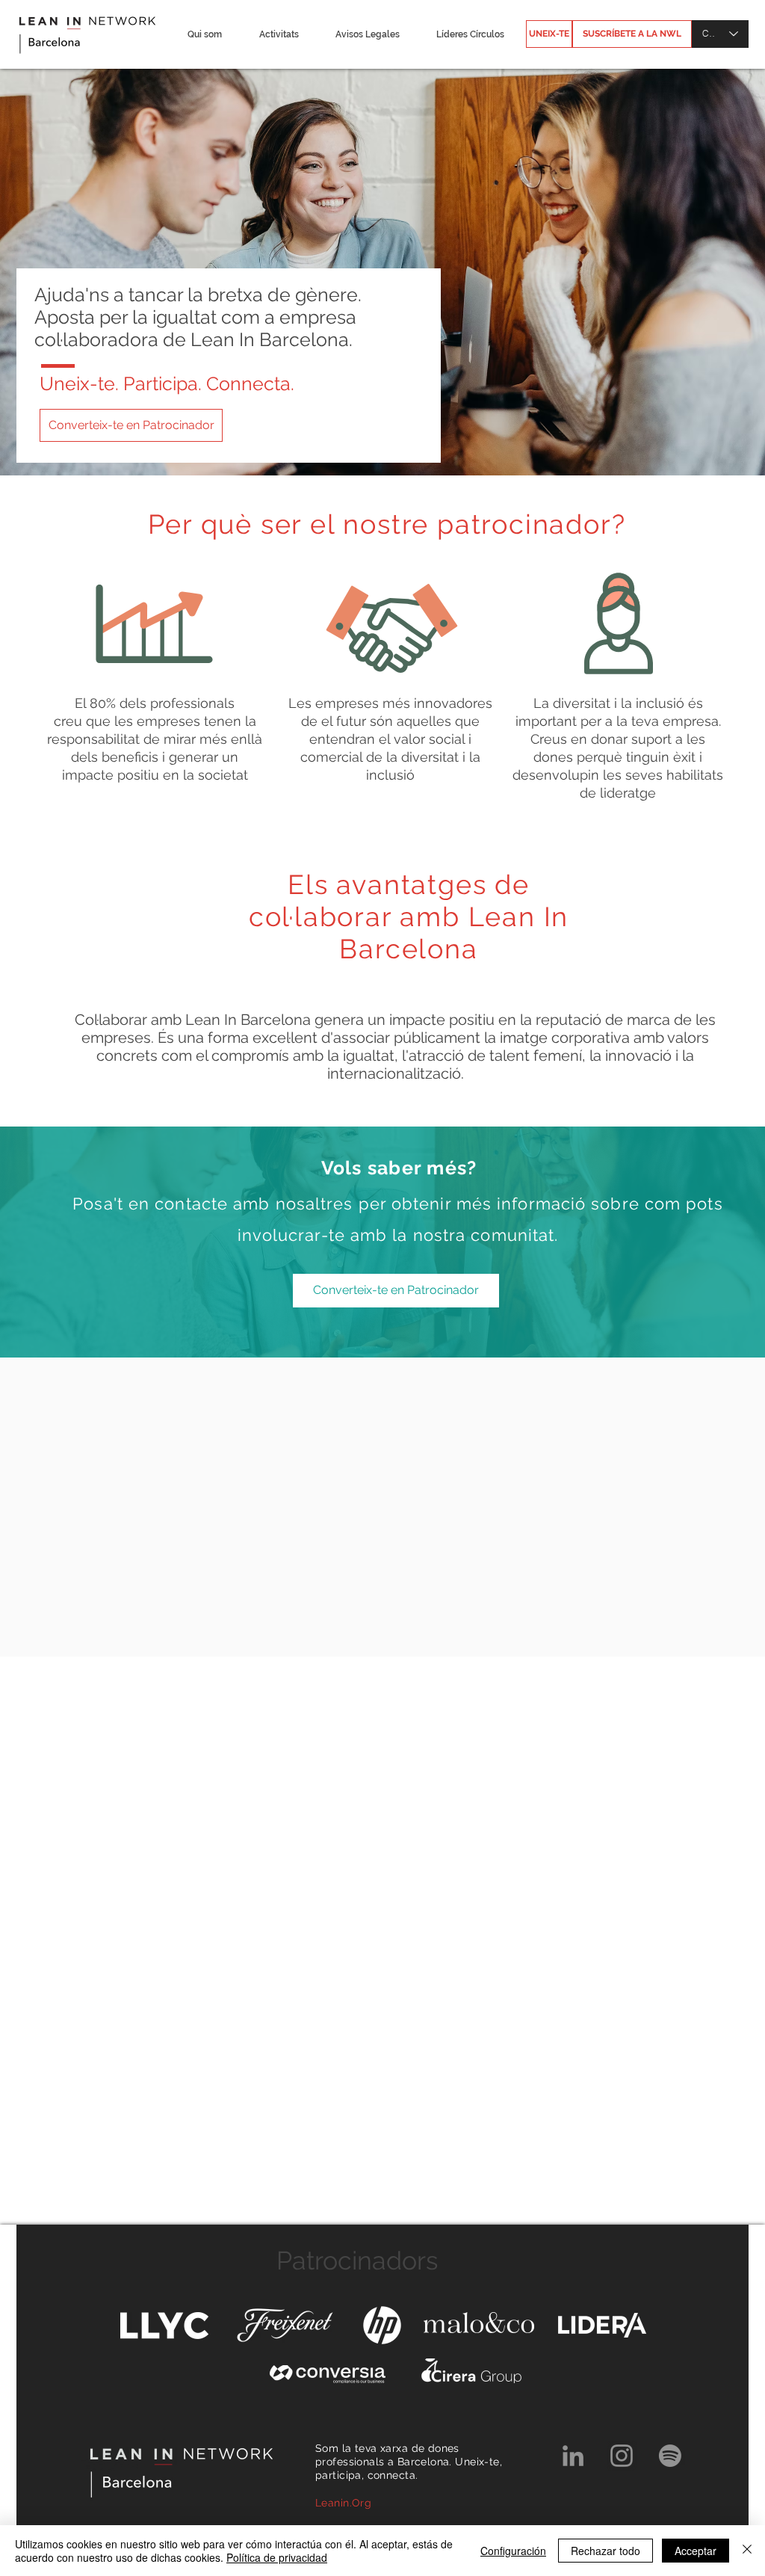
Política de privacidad (277, 2557)
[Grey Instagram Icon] (622, 2456)
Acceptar (696, 2551)
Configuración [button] (513, 2551)
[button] (204, 34)
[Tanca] (747, 2551)
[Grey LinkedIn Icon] (573, 2456)
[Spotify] (670, 2456)
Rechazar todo (606, 2551)
